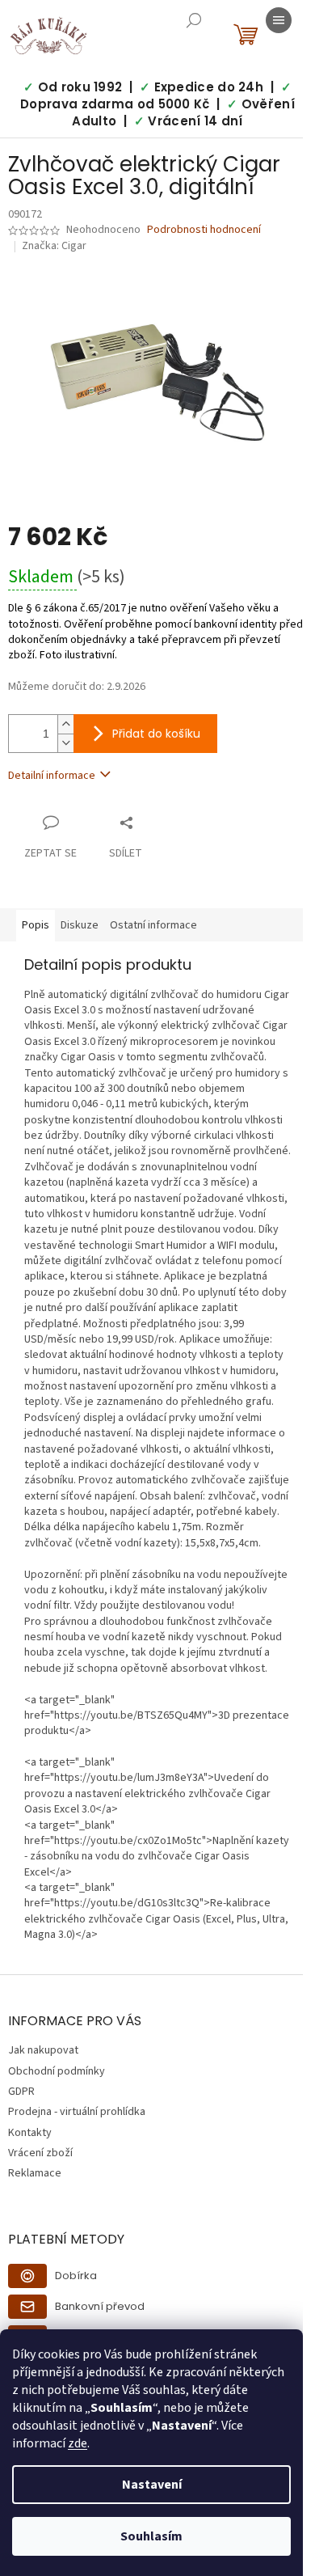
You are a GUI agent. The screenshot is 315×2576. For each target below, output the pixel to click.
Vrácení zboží (40, 2153)
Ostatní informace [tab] (153, 925)
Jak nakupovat (43, 2050)
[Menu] (279, 20)
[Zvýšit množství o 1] (65, 724)
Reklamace (35, 2173)
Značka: (54, 246)
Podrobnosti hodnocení (204, 230)
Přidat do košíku (156, 734)
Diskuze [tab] (80, 925)
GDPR (21, 2092)
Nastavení (152, 2485)
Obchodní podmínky (57, 2071)
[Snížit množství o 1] (65, 743)
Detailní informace (52, 776)
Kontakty (30, 2133)
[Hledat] (194, 20)
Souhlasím (151, 2536)
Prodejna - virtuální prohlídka (77, 2112)
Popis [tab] (36, 925)
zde (78, 2443)
